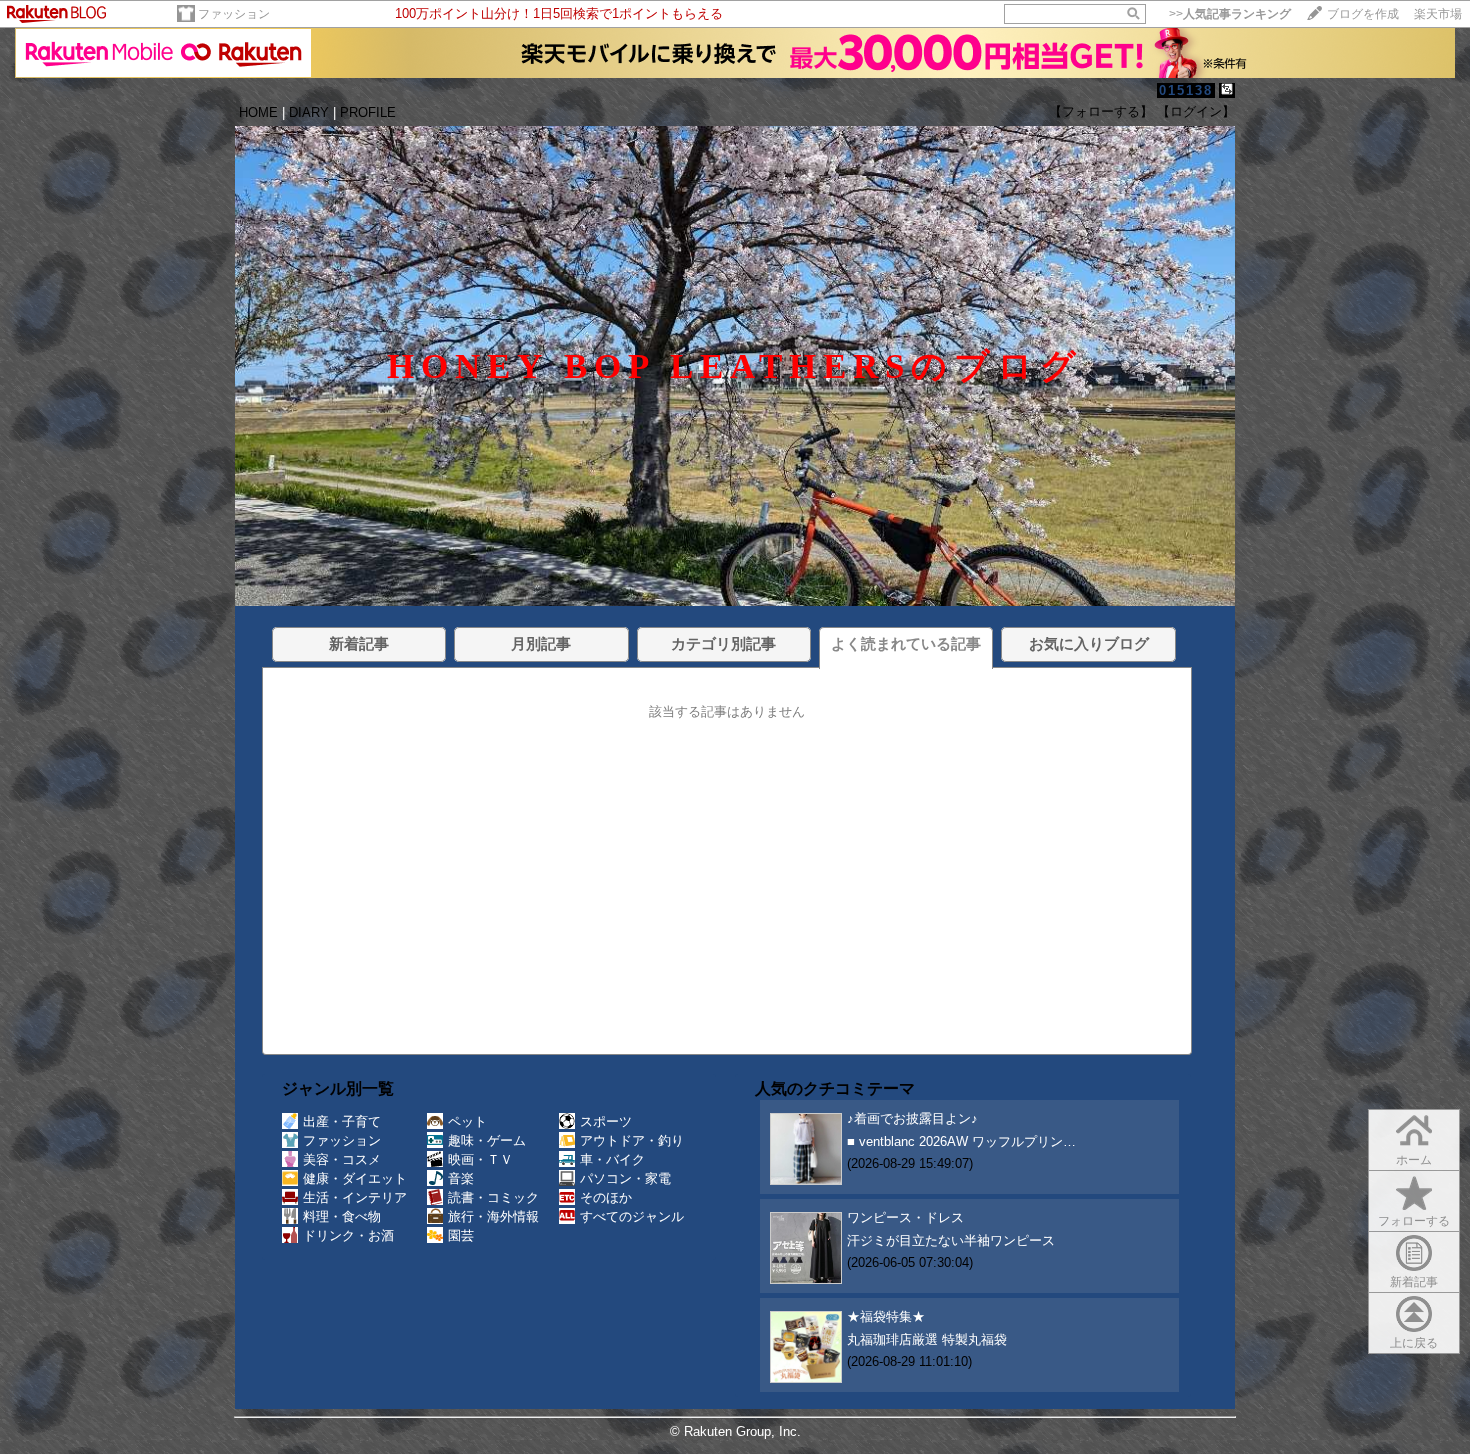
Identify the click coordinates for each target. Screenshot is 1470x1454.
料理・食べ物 (342, 1216)
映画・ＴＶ (480, 1159)
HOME (258, 112)
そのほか (606, 1197)
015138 (1186, 90)
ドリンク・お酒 (348, 1235)
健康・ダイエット (355, 1178)
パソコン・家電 (625, 1178)
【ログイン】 (1196, 111)
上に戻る (1414, 1343)
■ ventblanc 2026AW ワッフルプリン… (961, 1141)
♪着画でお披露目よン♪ (912, 1118)
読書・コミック (493, 1197)
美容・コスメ (342, 1159)
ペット (467, 1121)
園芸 (461, 1235)
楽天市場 (1438, 14)
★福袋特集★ (886, 1316)
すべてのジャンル (632, 1216)
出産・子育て (342, 1121)
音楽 (461, 1178)
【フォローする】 (1101, 111)
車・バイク (612, 1159)
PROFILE (368, 112)
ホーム (1414, 1160)
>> (1230, 14)
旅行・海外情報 (493, 1216)
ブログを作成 (1363, 14)
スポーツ (606, 1121)
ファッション (234, 14)
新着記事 (1414, 1282)
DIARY (309, 112)
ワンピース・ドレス (905, 1217)
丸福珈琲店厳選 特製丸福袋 (927, 1339)
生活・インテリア (355, 1197)
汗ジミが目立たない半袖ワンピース (951, 1240)
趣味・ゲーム (487, 1140)
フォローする (1414, 1221)
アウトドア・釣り (632, 1140)
